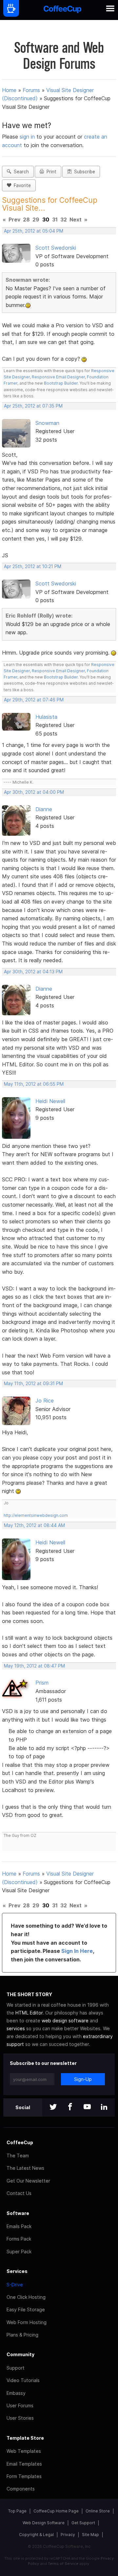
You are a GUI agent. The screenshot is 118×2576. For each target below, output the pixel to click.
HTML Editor (29, 2013)
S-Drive (15, 2285)
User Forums (20, 2405)
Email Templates (24, 2464)
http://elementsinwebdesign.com (36, 1515)
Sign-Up (83, 2079)
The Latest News (25, 2168)
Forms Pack (19, 2239)
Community (20, 2354)
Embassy (16, 2393)
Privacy (68, 2535)
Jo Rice (45, 1401)
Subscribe (83, 172)
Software (18, 2213)
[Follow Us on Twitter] (53, 2107)
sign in (28, 137)
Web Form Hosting (27, 2322)
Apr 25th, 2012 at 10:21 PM (33, 566)
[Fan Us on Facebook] (70, 2107)
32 (64, 219)
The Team (18, 2156)
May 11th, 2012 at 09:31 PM (33, 1383)
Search (20, 172)
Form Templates (24, 2476)
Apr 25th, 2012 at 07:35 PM (33, 406)
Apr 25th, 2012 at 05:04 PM (34, 231)
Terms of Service (63, 2564)
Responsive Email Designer (58, 377)
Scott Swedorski (56, 248)
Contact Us (19, 2193)
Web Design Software (44, 2523)
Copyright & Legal (36, 2535)
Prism (42, 1683)
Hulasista (46, 717)
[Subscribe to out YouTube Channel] (87, 2107)
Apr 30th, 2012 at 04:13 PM (33, 972)
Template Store (25, 2438)
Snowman (47, 423)
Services (17, 2271)
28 (26, 219)
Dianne (44, 809)
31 (55, 219)
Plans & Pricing (22, 2335)
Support (16, 2368)
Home (9, 90)
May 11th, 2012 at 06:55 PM (34, 1084)
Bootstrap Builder (61, 383)
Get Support (83, 2523)
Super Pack (19, 2252)
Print (50, 172)
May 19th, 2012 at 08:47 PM (34, 1666)
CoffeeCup (20, 2142)
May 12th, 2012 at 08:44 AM (34, 1525)
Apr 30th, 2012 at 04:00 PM (34, 792)
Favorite (21, 185)
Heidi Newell (50, 1101)
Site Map (90, 2535)
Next (76, 219)
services (16, 2028)
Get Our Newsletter (28, 2181)
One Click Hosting (26, 2297)
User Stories (20, 2418)
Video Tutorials (23, 2380)
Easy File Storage (26, 2309)
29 (36, 219)
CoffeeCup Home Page (56, 2511)
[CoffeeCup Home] (62, 10)
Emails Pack (19, 2226)
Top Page (17, 2511)
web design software (65, 2021)
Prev (14, 219)
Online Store (98, 2511)
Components (21, 2489)
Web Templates (24, 2451)
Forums (31, 90)
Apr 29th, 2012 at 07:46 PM (34, 700)
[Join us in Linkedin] (104, 2107)
